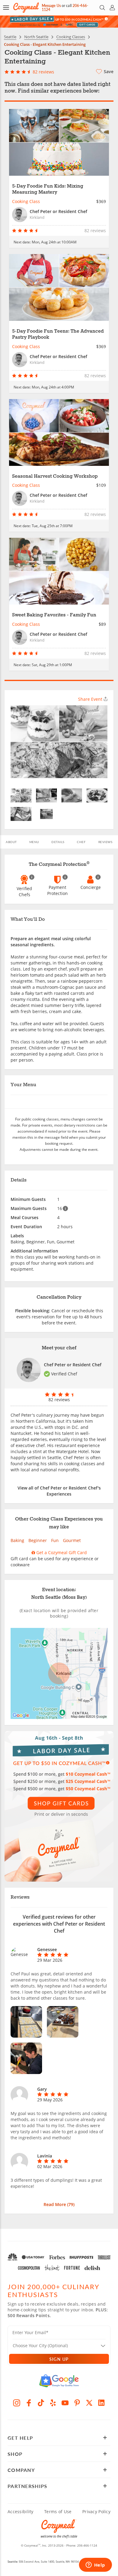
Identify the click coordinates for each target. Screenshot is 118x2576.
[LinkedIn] (101, 2403)
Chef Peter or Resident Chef (73, 1365)
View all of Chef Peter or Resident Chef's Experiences (59, 1491)
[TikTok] (41, 2403)
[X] (89, 2403)
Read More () (59, 2204)
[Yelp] (53, 2403)
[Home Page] (26, 8)
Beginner (38, 1540)
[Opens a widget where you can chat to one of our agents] (95, 2565)
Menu (34, 842)
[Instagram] (17, 2403)
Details (58, 842)
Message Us (51, 6)
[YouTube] (65, 2403)
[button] (6, 8)
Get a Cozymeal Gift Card (61, 1552)
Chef (81, 842)
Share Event (90, 699)
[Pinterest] (77, 2403)
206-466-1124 (87, 2545)
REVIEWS (105, 842)
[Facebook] (29, 2403)
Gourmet (72, 1540)
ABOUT (11, 842)
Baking (17, 1540)
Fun (55, 1540)
